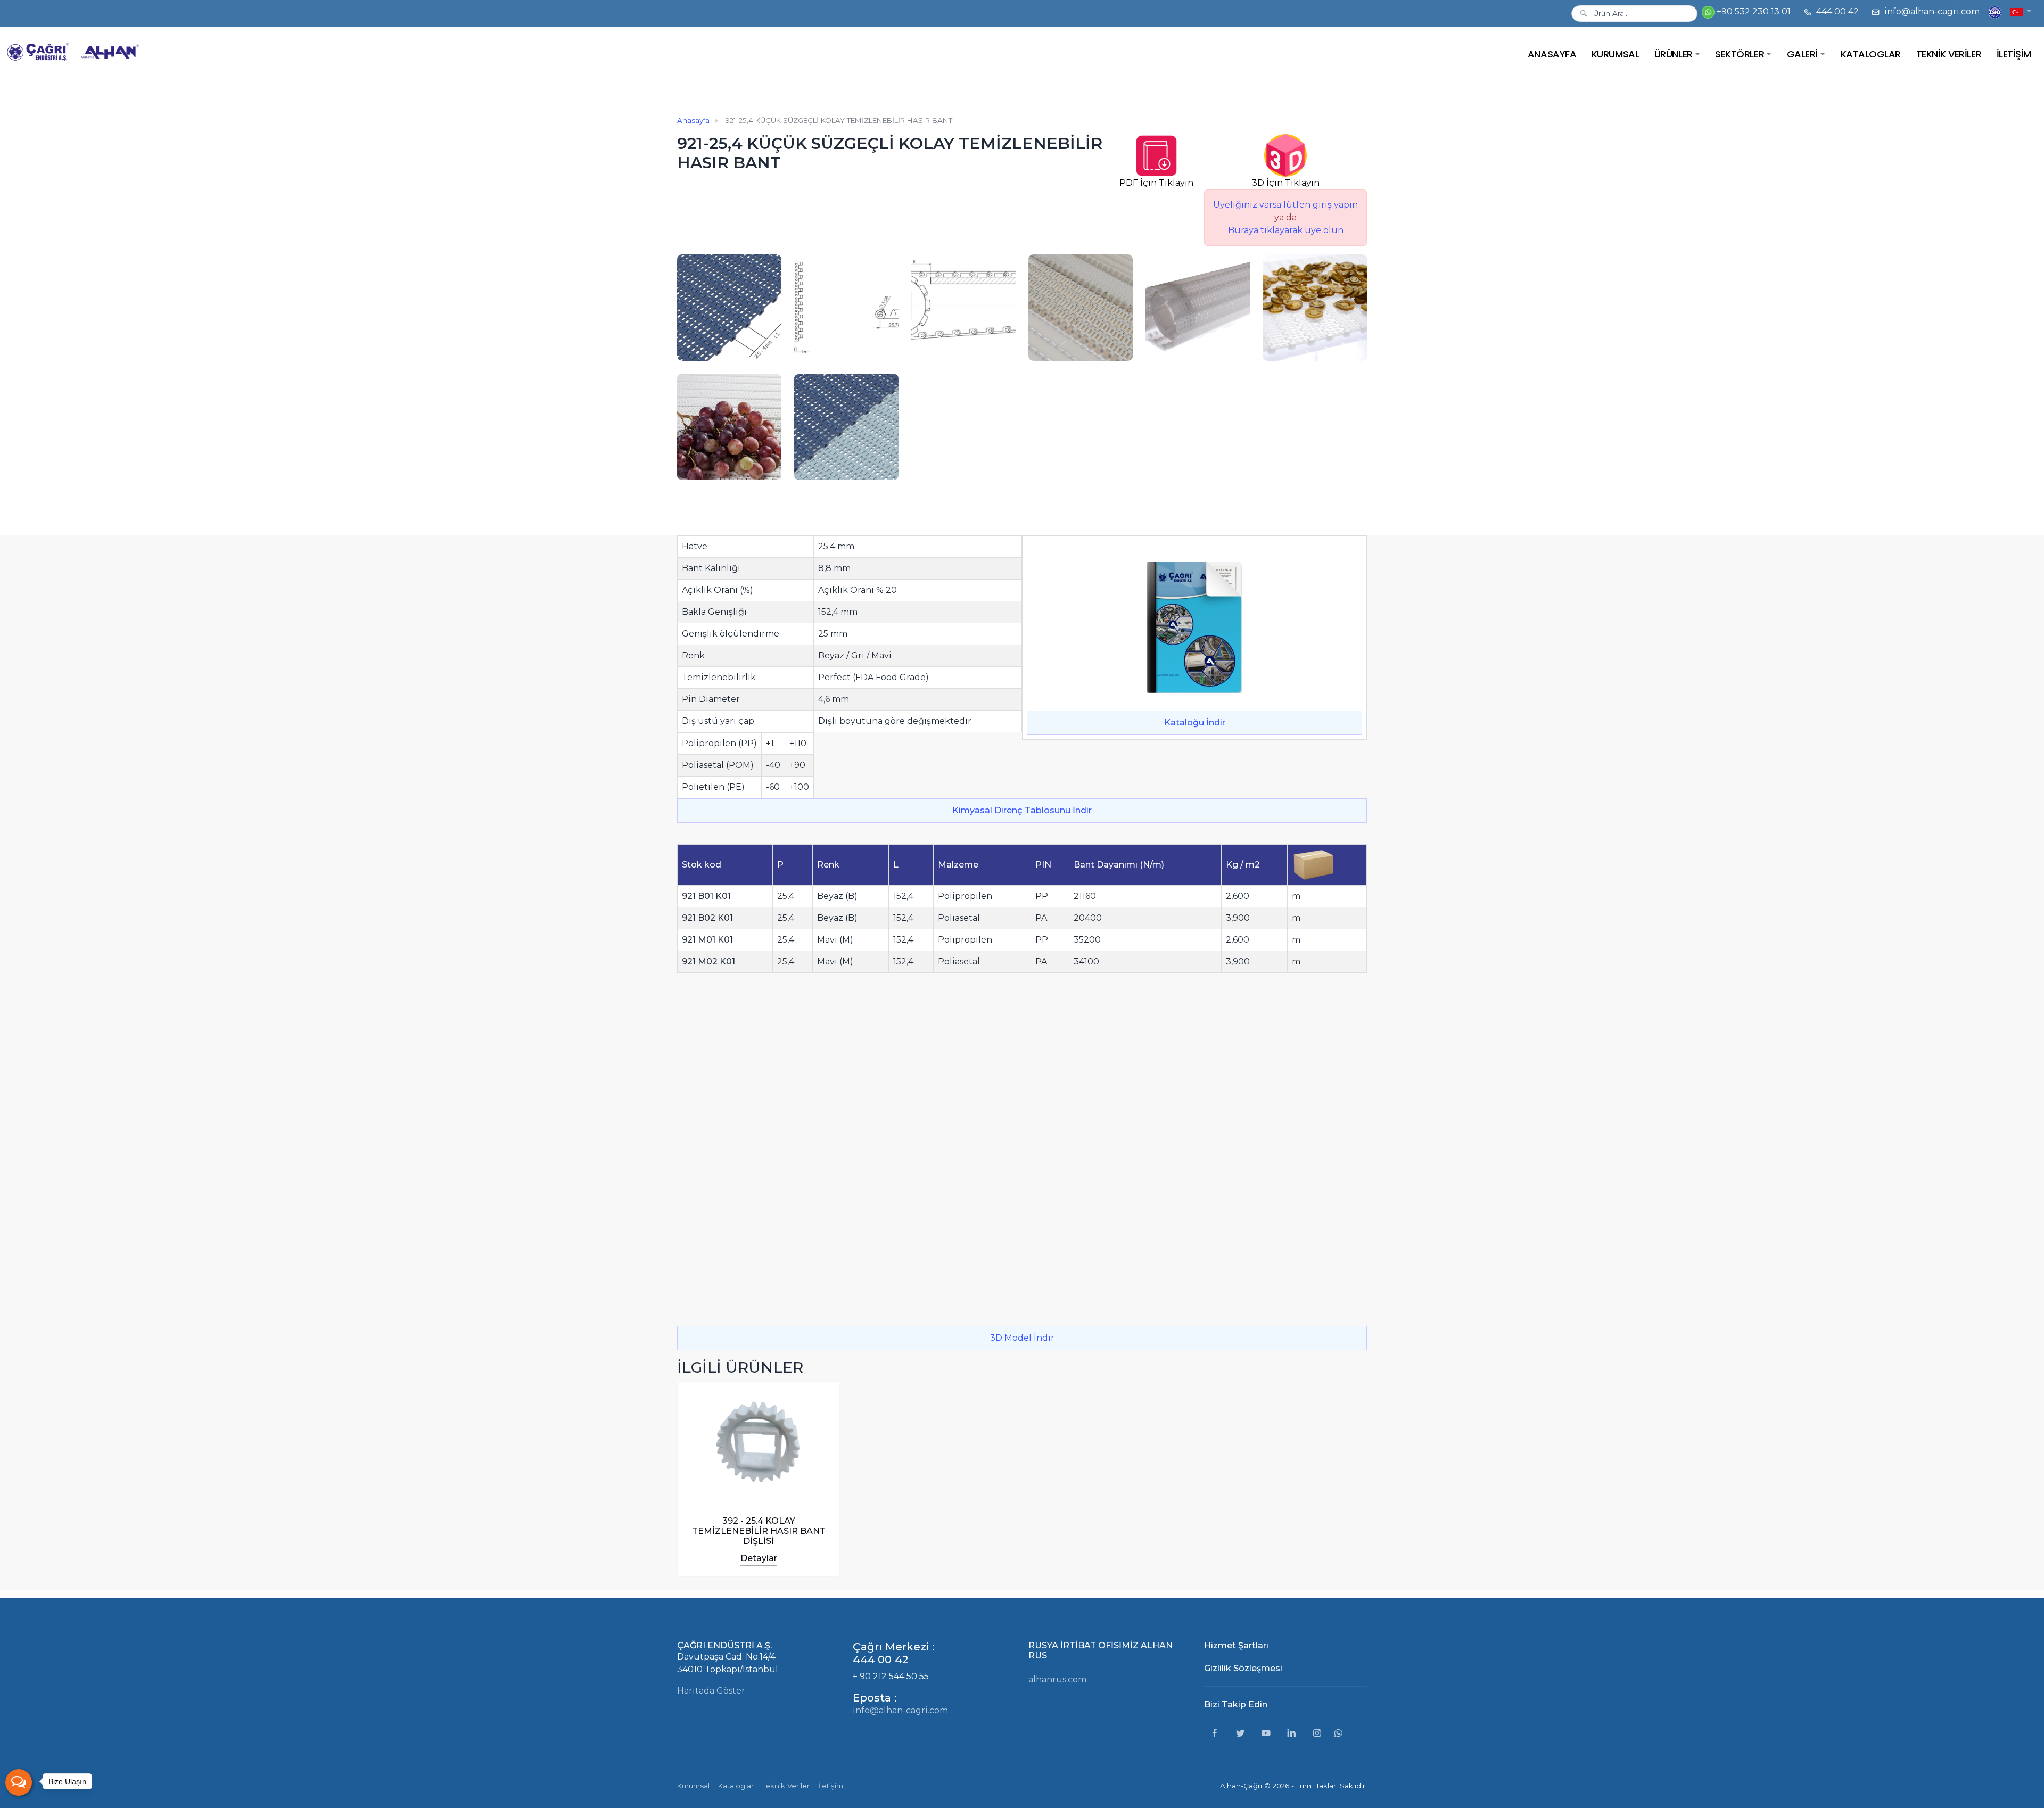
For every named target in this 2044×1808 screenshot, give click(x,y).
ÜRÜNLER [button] (1674, 54)
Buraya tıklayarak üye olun (1286, 230)
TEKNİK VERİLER (1949, 54)
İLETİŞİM (2014, 54)
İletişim (831, 1786)
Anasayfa (693, 120)
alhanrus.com (1057, 1679)
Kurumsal (693, 1786)
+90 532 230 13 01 (1753, 11)
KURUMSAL (1615, 54)
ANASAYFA (1552, 54)
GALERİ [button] (1802, 54)
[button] (2021, 11)
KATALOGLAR (1871, 54)
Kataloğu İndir (1195, 723)
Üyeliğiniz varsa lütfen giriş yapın (1285, 205)
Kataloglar (736, 1786)
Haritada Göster (711, 1691)
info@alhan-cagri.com (1931, 11)
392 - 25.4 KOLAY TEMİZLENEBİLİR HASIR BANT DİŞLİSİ (759, 1531)
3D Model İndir (1022, 1338)
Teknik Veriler (786, 1786)
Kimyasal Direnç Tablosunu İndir (1022, 810)
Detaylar (759, 1558)
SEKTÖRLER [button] (1740, 54)
